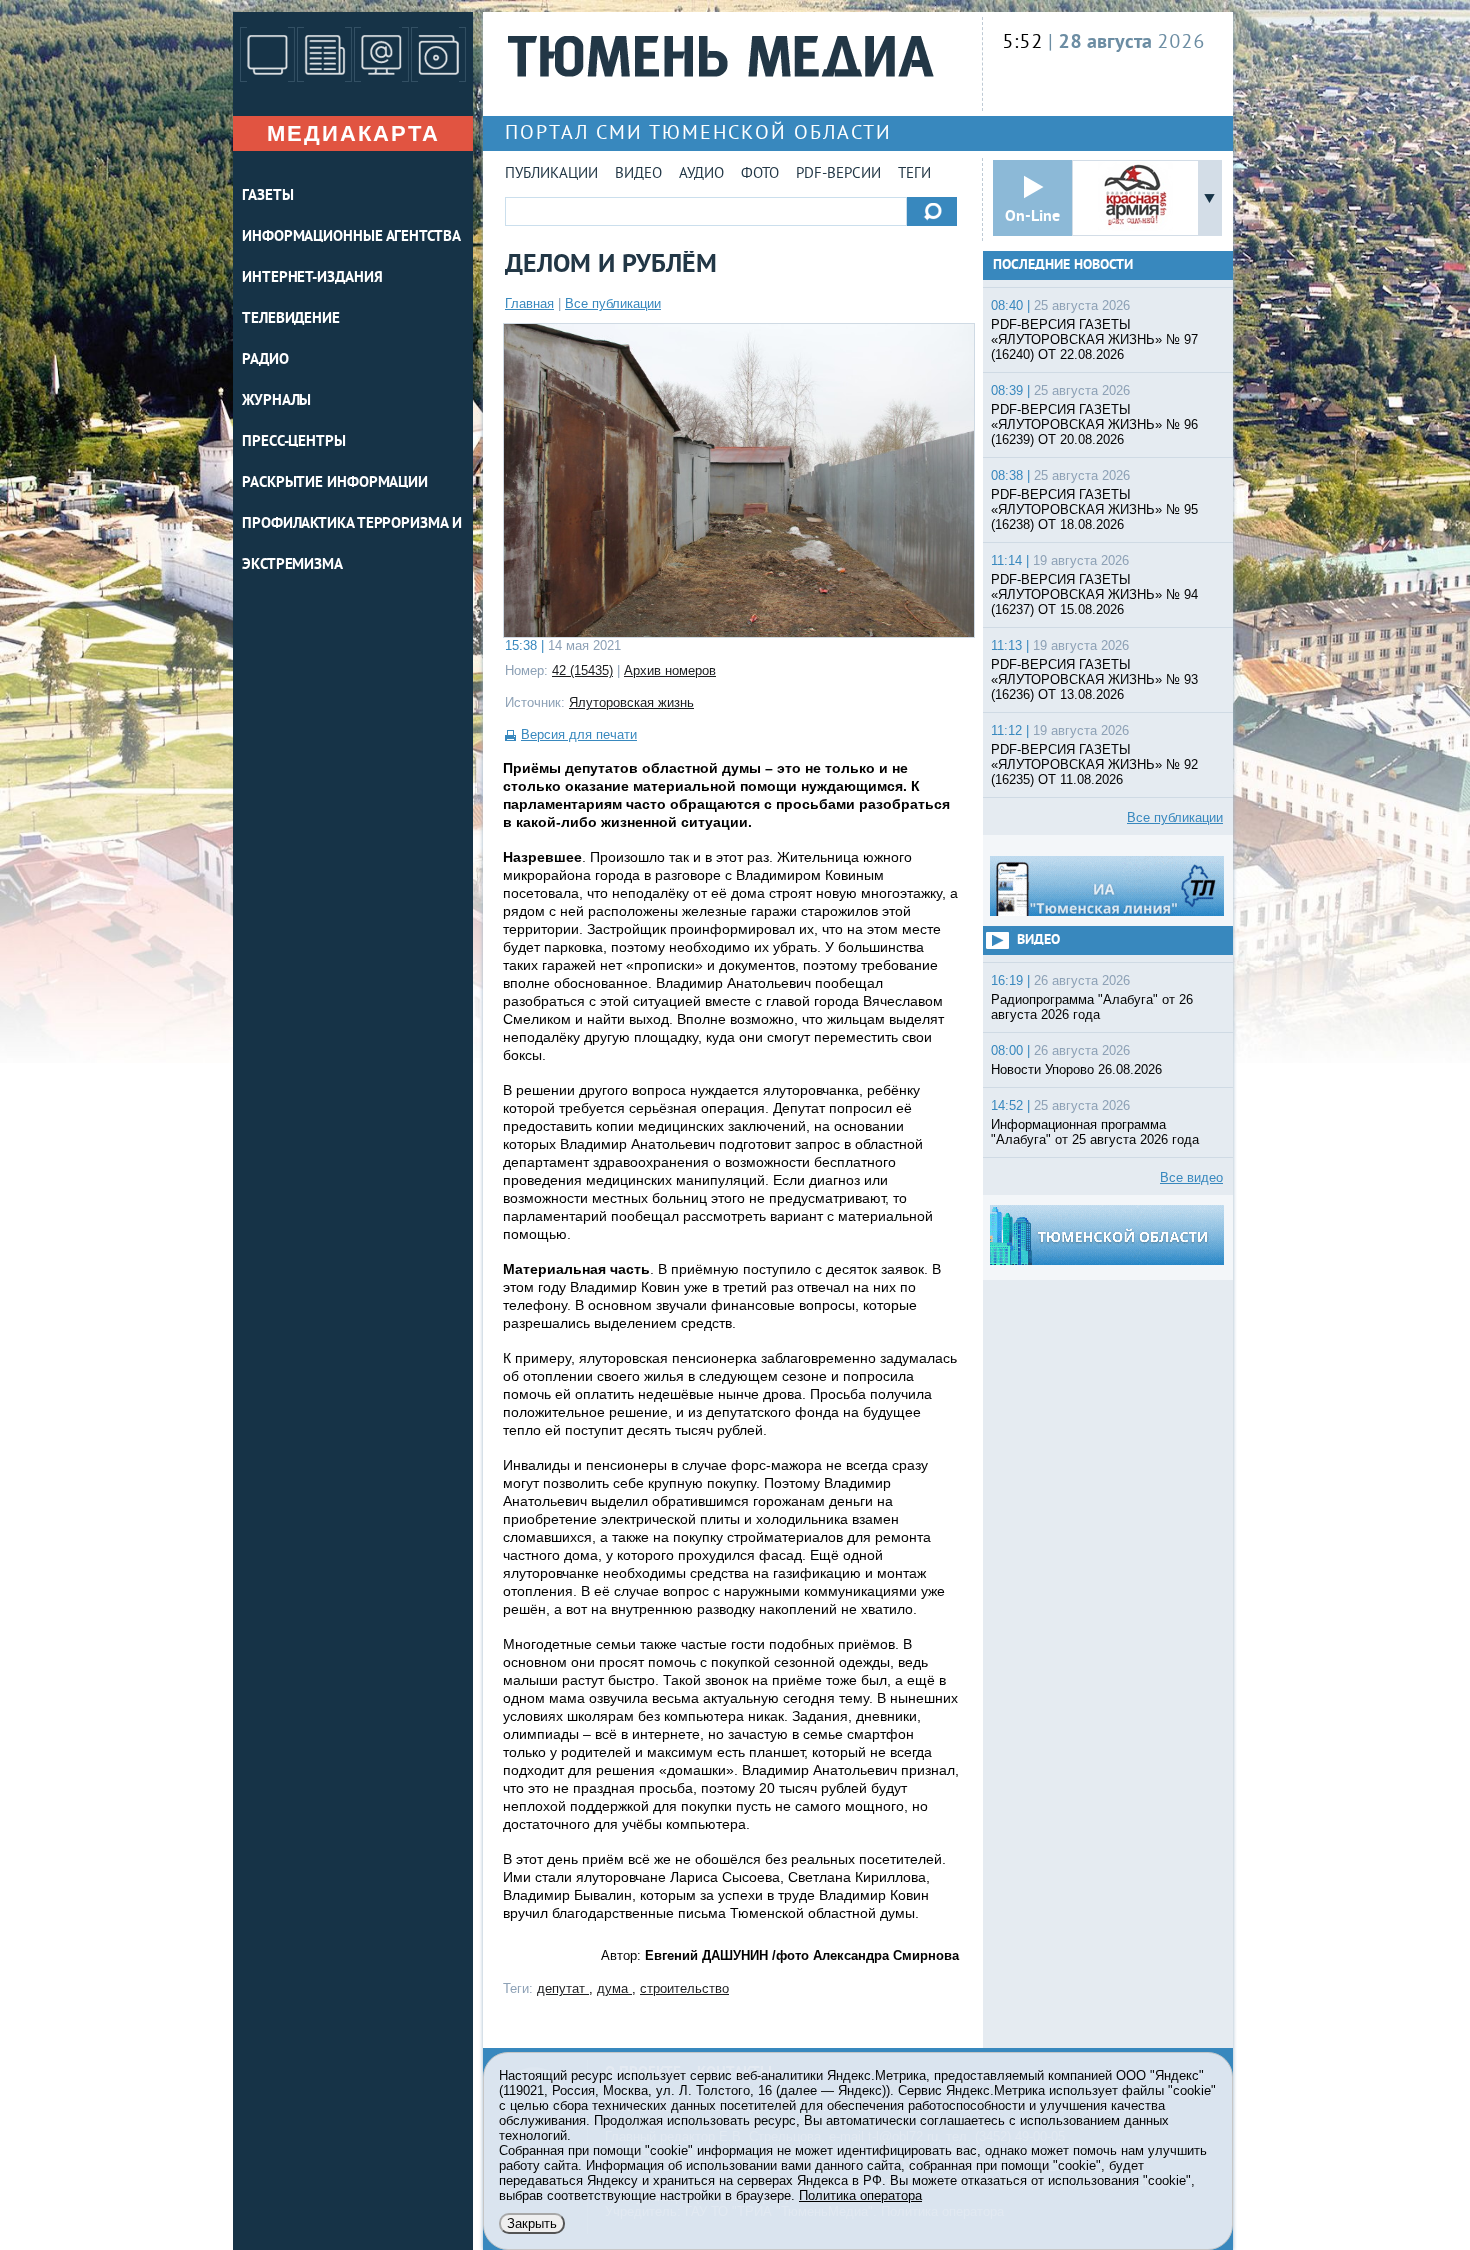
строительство (684, 1988)
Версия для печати (579, 734)
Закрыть (532, 2223)
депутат (563, 1988)
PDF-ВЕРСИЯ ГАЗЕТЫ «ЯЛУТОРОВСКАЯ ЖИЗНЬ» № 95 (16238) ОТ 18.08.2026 (1094, 509)
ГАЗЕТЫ (267, 196)
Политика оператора (860, 2195)
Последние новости (1063, 265)
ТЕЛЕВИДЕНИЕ (291, 319)
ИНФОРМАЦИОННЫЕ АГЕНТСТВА (351, 237)
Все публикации (613, 303)
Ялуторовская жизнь (631, 702)
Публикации (551, 174)
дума (614, 1988)
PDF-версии (838, 174)
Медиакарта (353, 133)
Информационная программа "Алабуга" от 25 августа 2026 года (1095, 1132)
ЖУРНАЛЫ (276, 401)
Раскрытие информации (335, 483)
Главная (529, 303)
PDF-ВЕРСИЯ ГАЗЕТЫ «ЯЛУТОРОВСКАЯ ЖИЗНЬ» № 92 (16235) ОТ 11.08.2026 (1094, 764)
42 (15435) (582, 670)
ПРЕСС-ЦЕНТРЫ (294, 442)
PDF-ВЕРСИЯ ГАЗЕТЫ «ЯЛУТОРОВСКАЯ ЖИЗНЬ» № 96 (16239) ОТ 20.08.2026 (1094, 424)
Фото (760, 174)
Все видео (1191, 1177)
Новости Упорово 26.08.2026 (1076, 1069)
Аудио (701, 174)
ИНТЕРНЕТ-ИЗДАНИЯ (312, 278)
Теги (914, 174)
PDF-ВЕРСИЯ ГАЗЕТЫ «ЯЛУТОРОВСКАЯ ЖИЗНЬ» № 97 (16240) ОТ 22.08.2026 (1094, 339)
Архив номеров (670, 670)
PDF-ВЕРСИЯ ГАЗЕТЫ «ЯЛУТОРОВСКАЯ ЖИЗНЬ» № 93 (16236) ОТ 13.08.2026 (1094, 679)
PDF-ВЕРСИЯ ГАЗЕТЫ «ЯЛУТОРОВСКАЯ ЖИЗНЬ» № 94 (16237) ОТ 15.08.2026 (1094, 594)
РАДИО (265, 360)
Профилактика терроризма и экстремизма (352, 545)
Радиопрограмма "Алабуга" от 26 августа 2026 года (1092, 1007)
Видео (638, 174)
